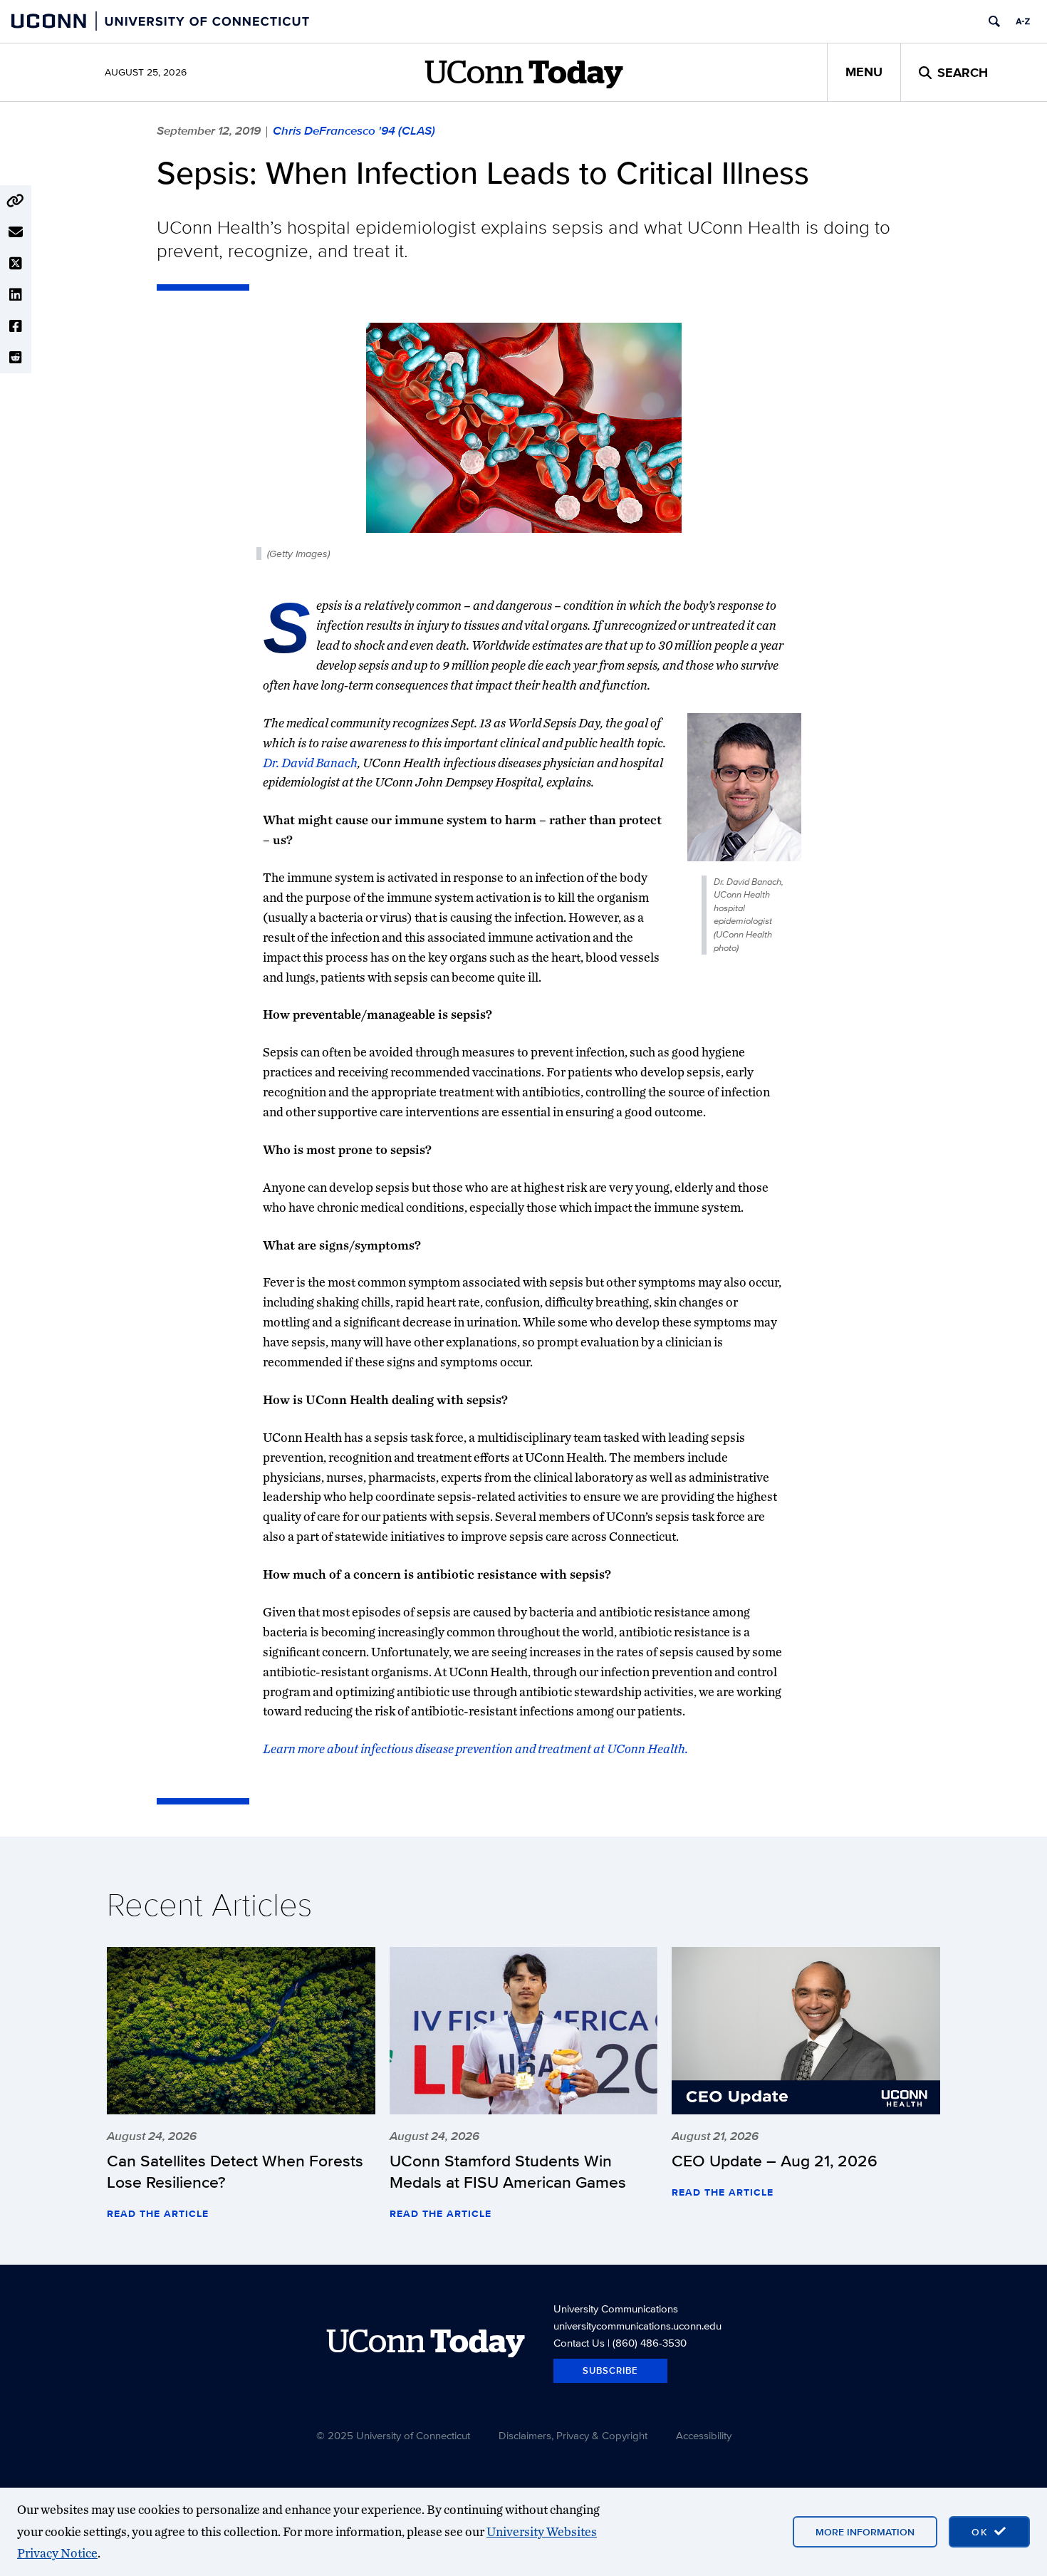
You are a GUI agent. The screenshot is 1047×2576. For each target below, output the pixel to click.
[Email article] (16, 232)
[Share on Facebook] (16, 326)
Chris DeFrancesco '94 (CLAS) (354, 130)
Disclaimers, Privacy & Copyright (573, 2435)
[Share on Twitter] (16, 264)
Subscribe (610, 2370)
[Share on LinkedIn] (16, 295)
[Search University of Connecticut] (994, 21)
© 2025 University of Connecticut (393, 2435)
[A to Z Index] (1023, 21)
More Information (865, 2532)
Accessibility (704, 2435)
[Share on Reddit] (16, 358)
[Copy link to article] (16, 201)
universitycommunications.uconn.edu (637, 2326)
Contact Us (579, 2343)
